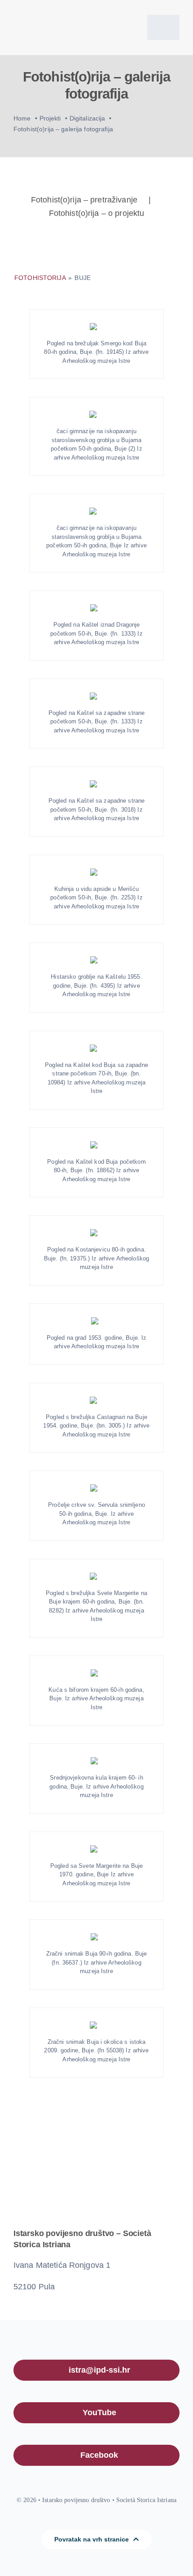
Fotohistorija (41, 278)
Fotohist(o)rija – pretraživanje (84, 200)
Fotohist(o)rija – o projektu (97, 213)
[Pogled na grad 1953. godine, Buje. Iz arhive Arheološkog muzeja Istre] (96, 1321)
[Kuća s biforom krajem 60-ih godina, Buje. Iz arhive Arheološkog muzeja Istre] (96, 1673)
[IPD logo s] (52, 12)
